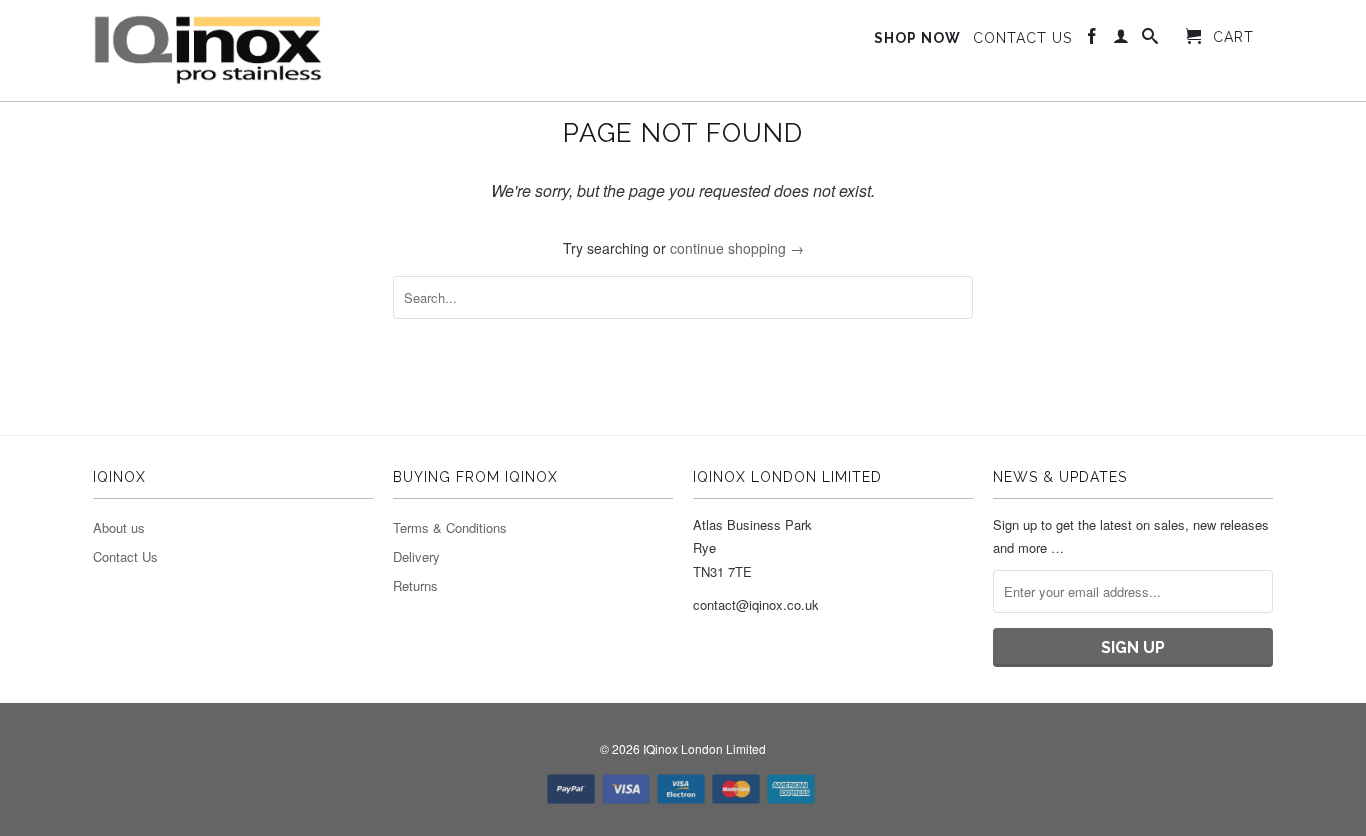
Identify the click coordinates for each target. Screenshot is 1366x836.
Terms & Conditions (450, 527)
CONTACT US (1022, 38)
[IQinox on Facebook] (1092, 40)
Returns (415, 585)
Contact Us (125, 556)
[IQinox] (208, 50)
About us (119, 527)
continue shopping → (737, 248)
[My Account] (1121, 40)
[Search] (1150, 40)
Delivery (416, 556)
